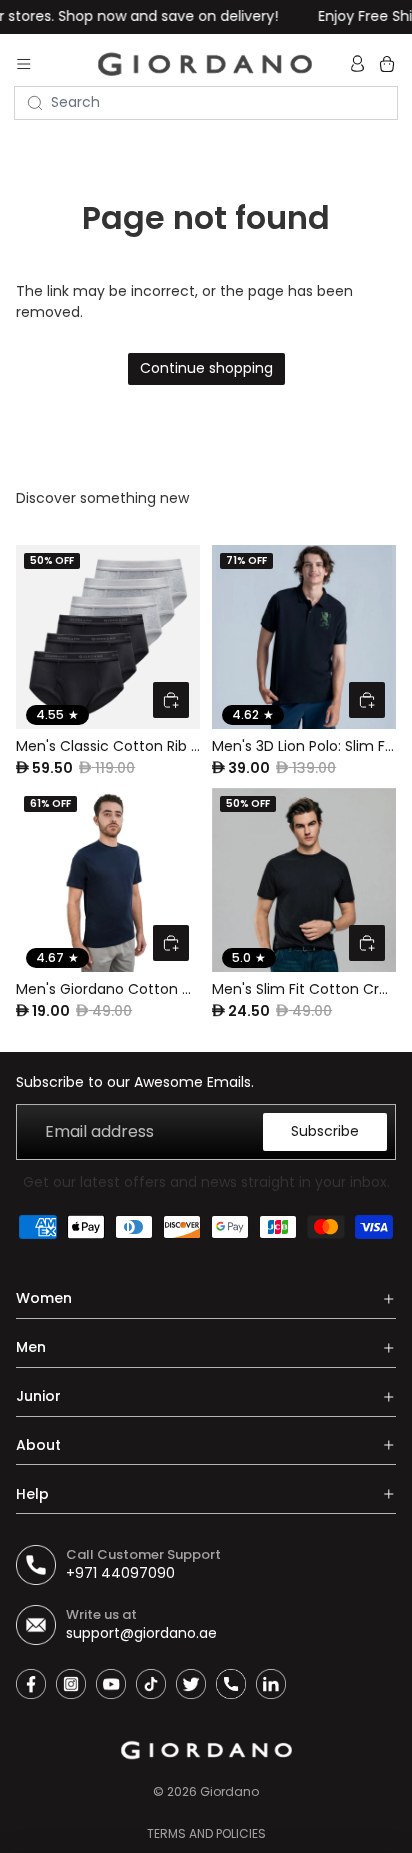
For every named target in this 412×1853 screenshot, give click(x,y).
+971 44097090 (120, 1573)
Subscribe (325, 1131)
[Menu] (24, 64)
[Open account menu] (360, 64)
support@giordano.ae (141, 1633)
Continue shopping (206, 368)
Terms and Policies (206, 1833)
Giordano (229, 1791)
